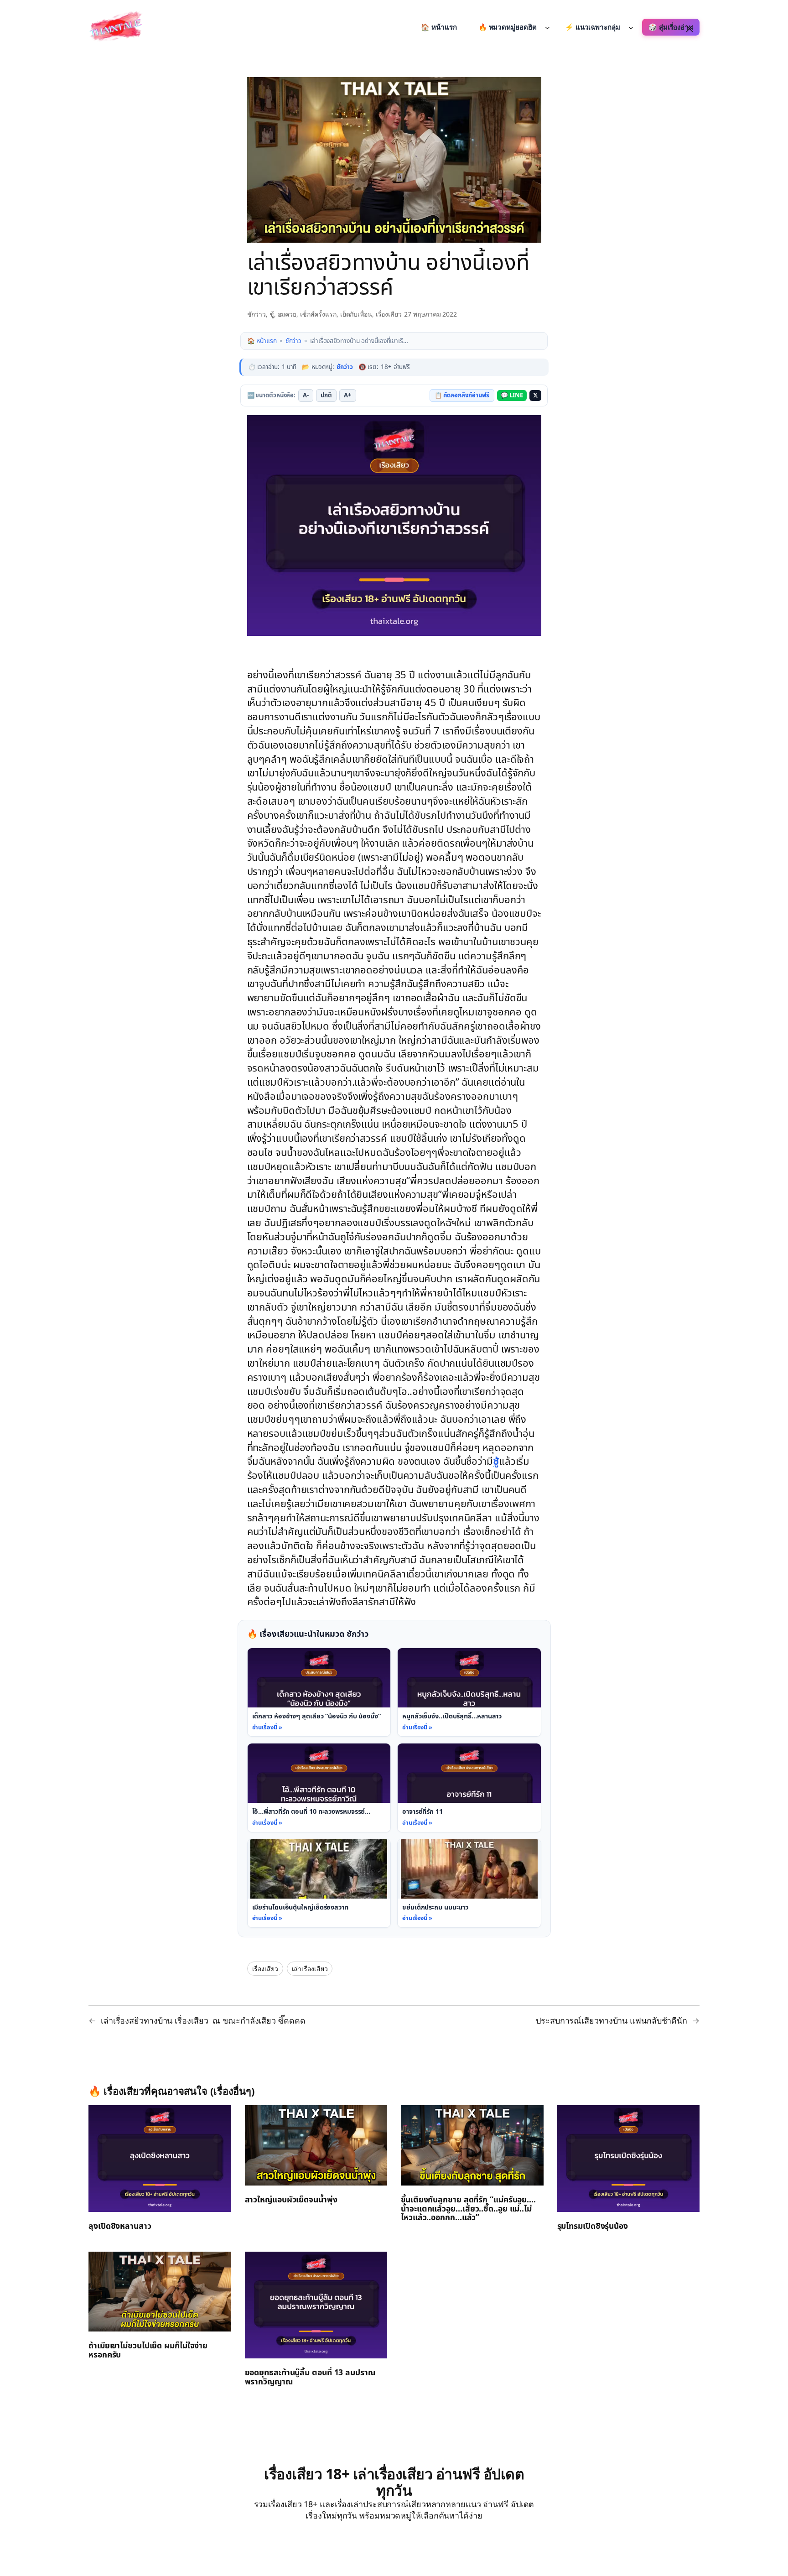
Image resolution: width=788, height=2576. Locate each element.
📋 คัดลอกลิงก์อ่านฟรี (462, 396)
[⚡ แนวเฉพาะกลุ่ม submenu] (631, 27)
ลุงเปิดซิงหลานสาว (120, 2227)
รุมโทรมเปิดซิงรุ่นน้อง (593, 2227)
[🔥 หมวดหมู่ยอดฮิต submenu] (547, 27)
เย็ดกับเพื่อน (356, 314)
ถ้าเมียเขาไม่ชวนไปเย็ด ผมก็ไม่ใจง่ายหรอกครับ (148, 2351)
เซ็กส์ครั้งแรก (318, 314)
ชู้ (272, 314)
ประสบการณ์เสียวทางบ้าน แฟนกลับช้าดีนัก (612, 2020)
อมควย (287, 314)
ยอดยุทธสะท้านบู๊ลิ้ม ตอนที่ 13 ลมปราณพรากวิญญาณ (310, 2378)
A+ (348, 396)
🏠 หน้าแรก (262, 341)
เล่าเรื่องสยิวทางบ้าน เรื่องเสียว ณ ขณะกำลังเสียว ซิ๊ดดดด (203, 2020)
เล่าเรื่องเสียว (310, 1969)
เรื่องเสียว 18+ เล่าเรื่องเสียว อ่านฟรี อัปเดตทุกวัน (394, 2482)
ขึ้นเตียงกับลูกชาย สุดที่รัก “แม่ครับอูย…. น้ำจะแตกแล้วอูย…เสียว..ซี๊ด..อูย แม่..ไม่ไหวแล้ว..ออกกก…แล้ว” (468, 2209)
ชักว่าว (257, 314)
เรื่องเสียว (389, 314)
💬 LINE (512, 396)
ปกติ (326, 396)
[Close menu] (689, 29)
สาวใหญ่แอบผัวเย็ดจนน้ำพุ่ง (291, 2200)
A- (306, 396)
